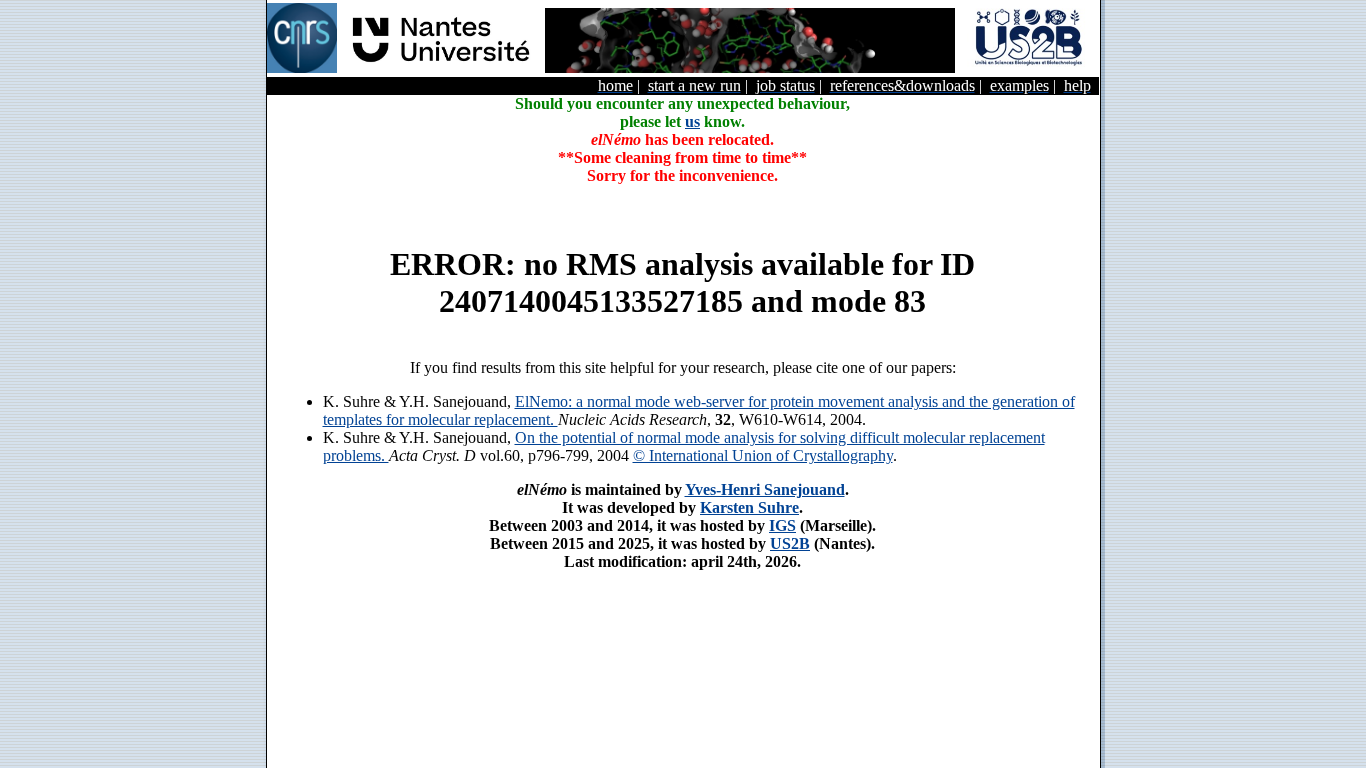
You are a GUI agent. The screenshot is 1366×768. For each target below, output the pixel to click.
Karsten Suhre (749, 507)
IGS (782, 525)
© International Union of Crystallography (763, 455)
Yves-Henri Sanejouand (765, 489)
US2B (790, 543)
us (692, 121)
